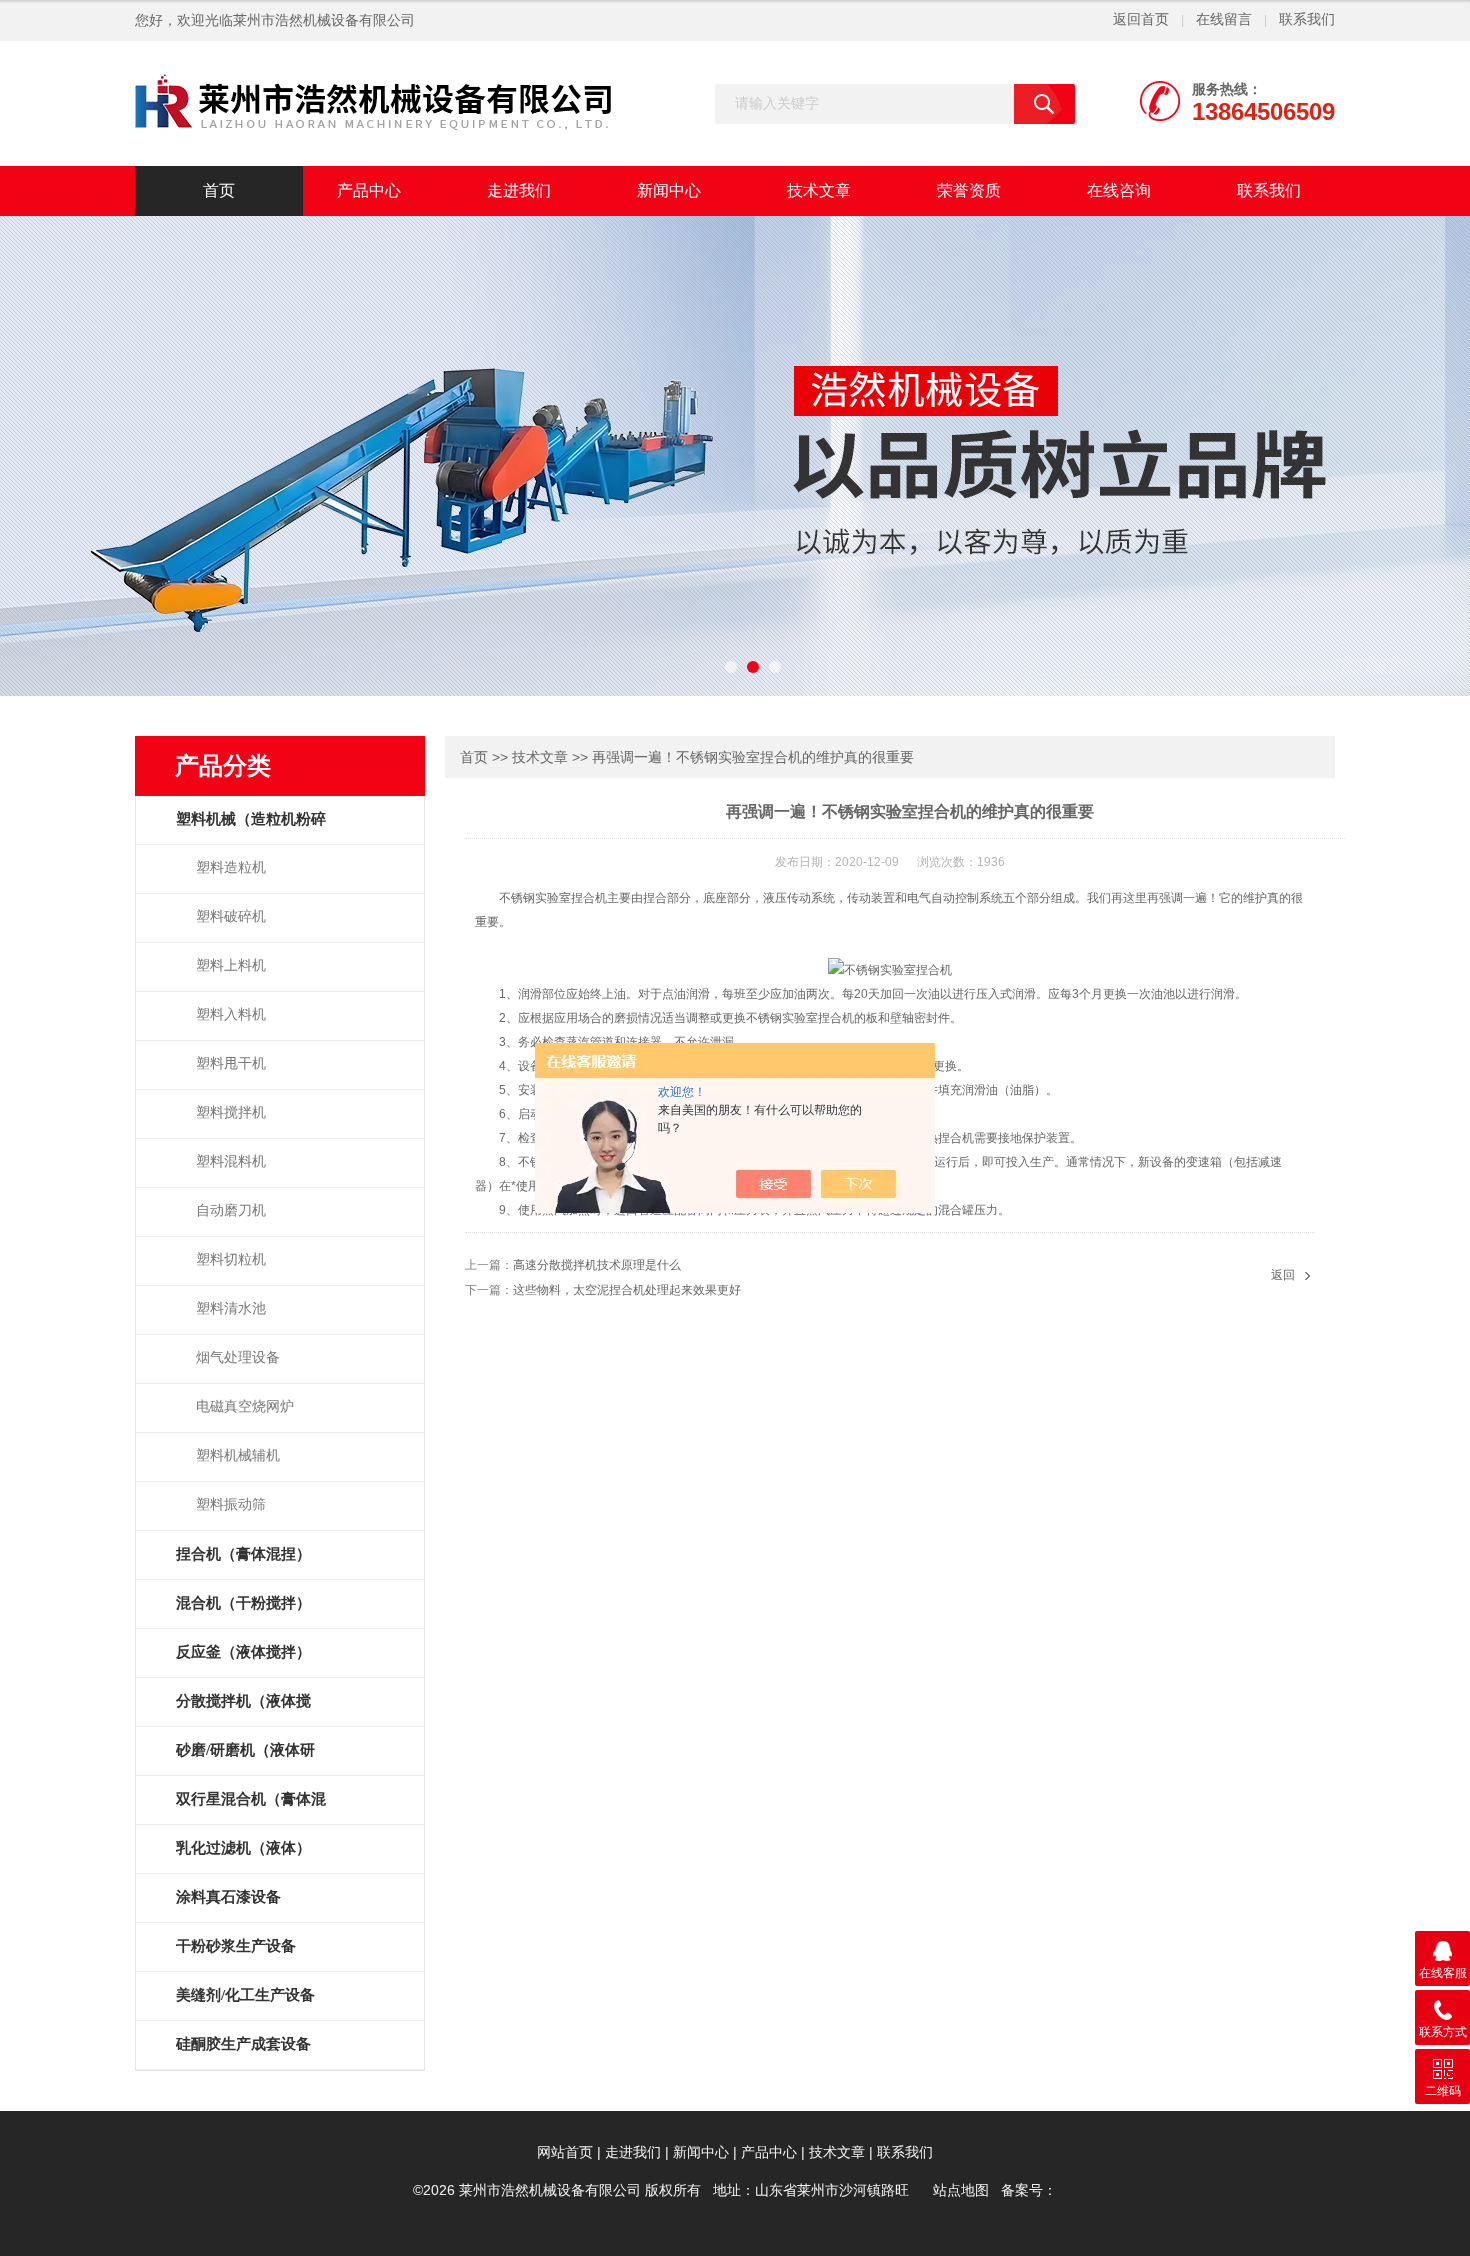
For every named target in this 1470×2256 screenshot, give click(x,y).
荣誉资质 (969, 190)
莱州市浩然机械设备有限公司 (324, 20)
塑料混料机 (231, 1161)
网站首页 (565, 2152)
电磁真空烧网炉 (245, 1406)
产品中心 (369, 190)
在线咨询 (1119, 190)
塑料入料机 (231, 1014)
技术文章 (819, 190)
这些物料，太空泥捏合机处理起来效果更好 (627, 1290)
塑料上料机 (231, 965)
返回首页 (1141, 19)
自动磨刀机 (231, 1210)
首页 (219, 190)
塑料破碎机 (231, 916)
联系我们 (1307, 19)
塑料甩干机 (231, 1063)
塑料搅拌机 (231, 1112)
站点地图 (961, 2190)
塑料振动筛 (231, 1504)
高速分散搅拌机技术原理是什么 (597, 1265)
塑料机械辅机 (238, 1455)
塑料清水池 (231, 1308)
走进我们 (519, 190)
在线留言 (1224, 19)
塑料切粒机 (231, 1259)
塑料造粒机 (231, 867)
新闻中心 (669, 190)
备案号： (1029, 2190)
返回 (1283, 1275)
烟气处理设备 (238, 1357)
